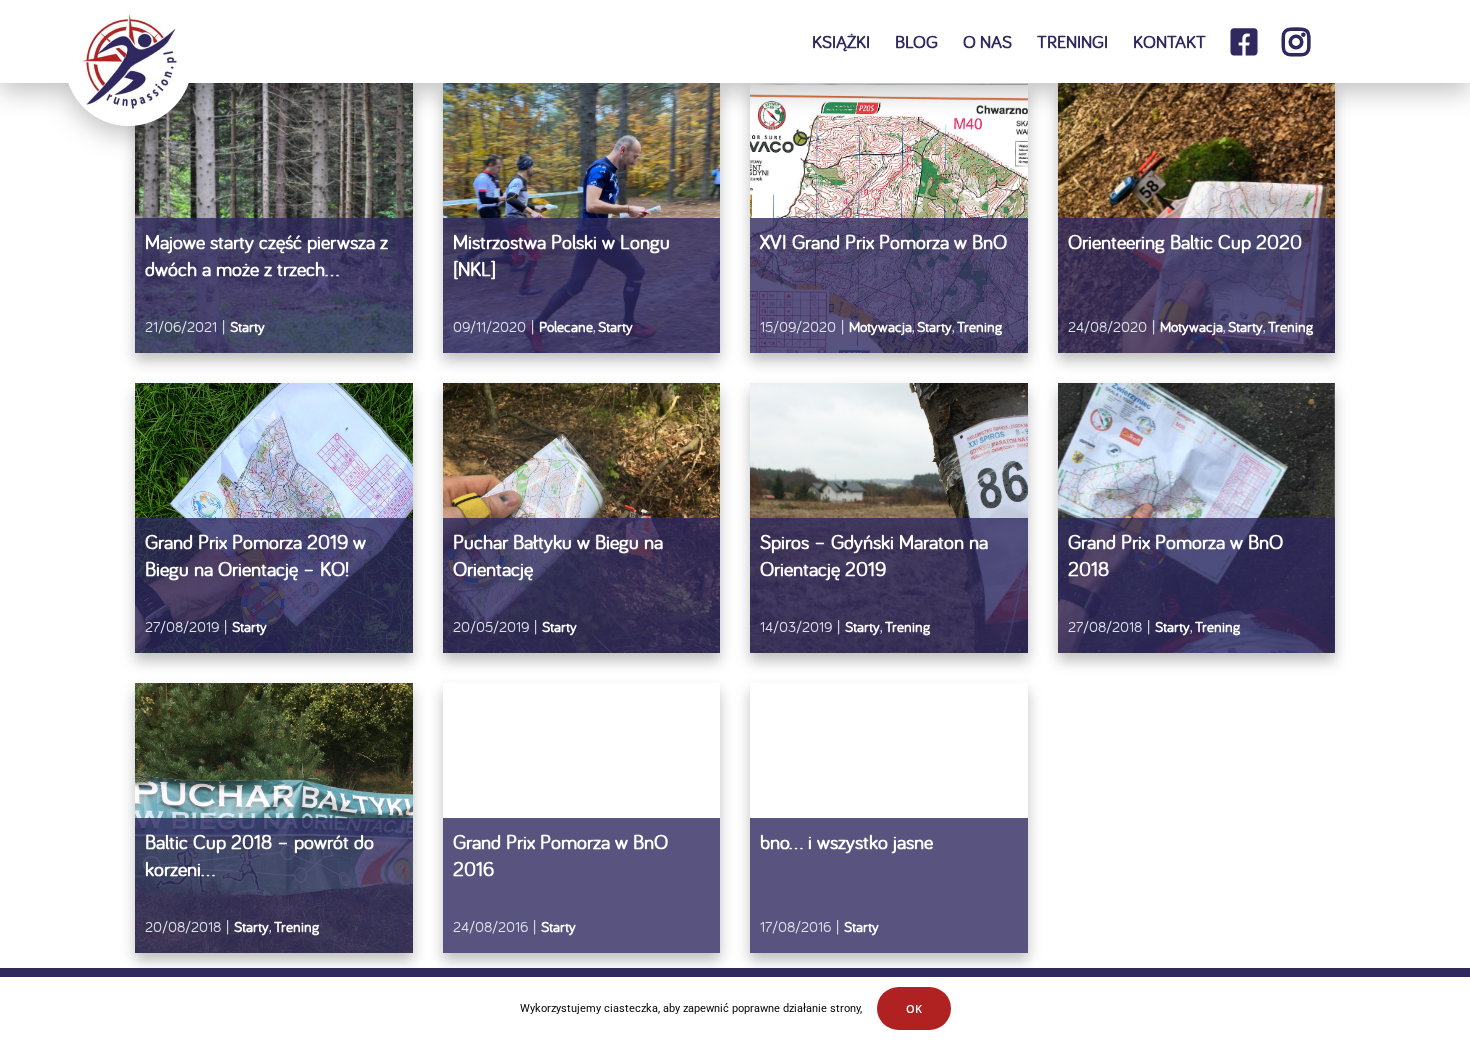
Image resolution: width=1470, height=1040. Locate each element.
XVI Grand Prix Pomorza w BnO (883, 241)
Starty (247, 326)
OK (914, 1008)
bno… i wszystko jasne (846, 841)
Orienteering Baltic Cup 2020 (1185, 241)
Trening (979, 326)
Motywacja (880, 326)
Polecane (566, 326)
